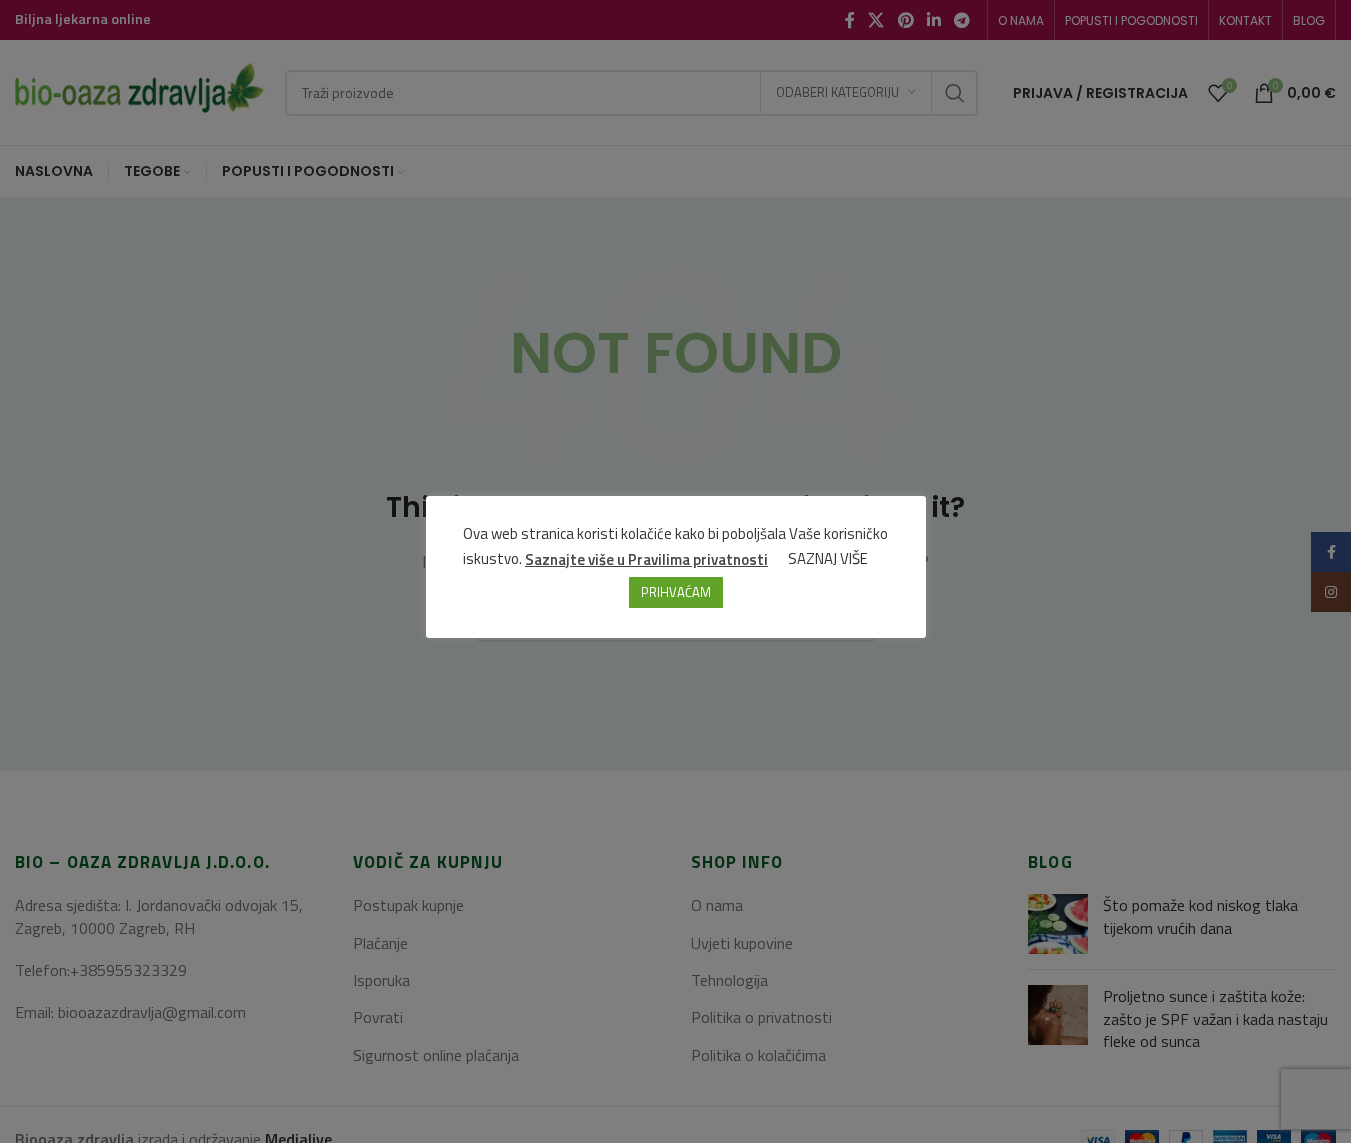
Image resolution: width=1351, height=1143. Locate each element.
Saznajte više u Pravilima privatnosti (646, 558)
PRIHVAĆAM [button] (676, 591)
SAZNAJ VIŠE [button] (828, 558)
